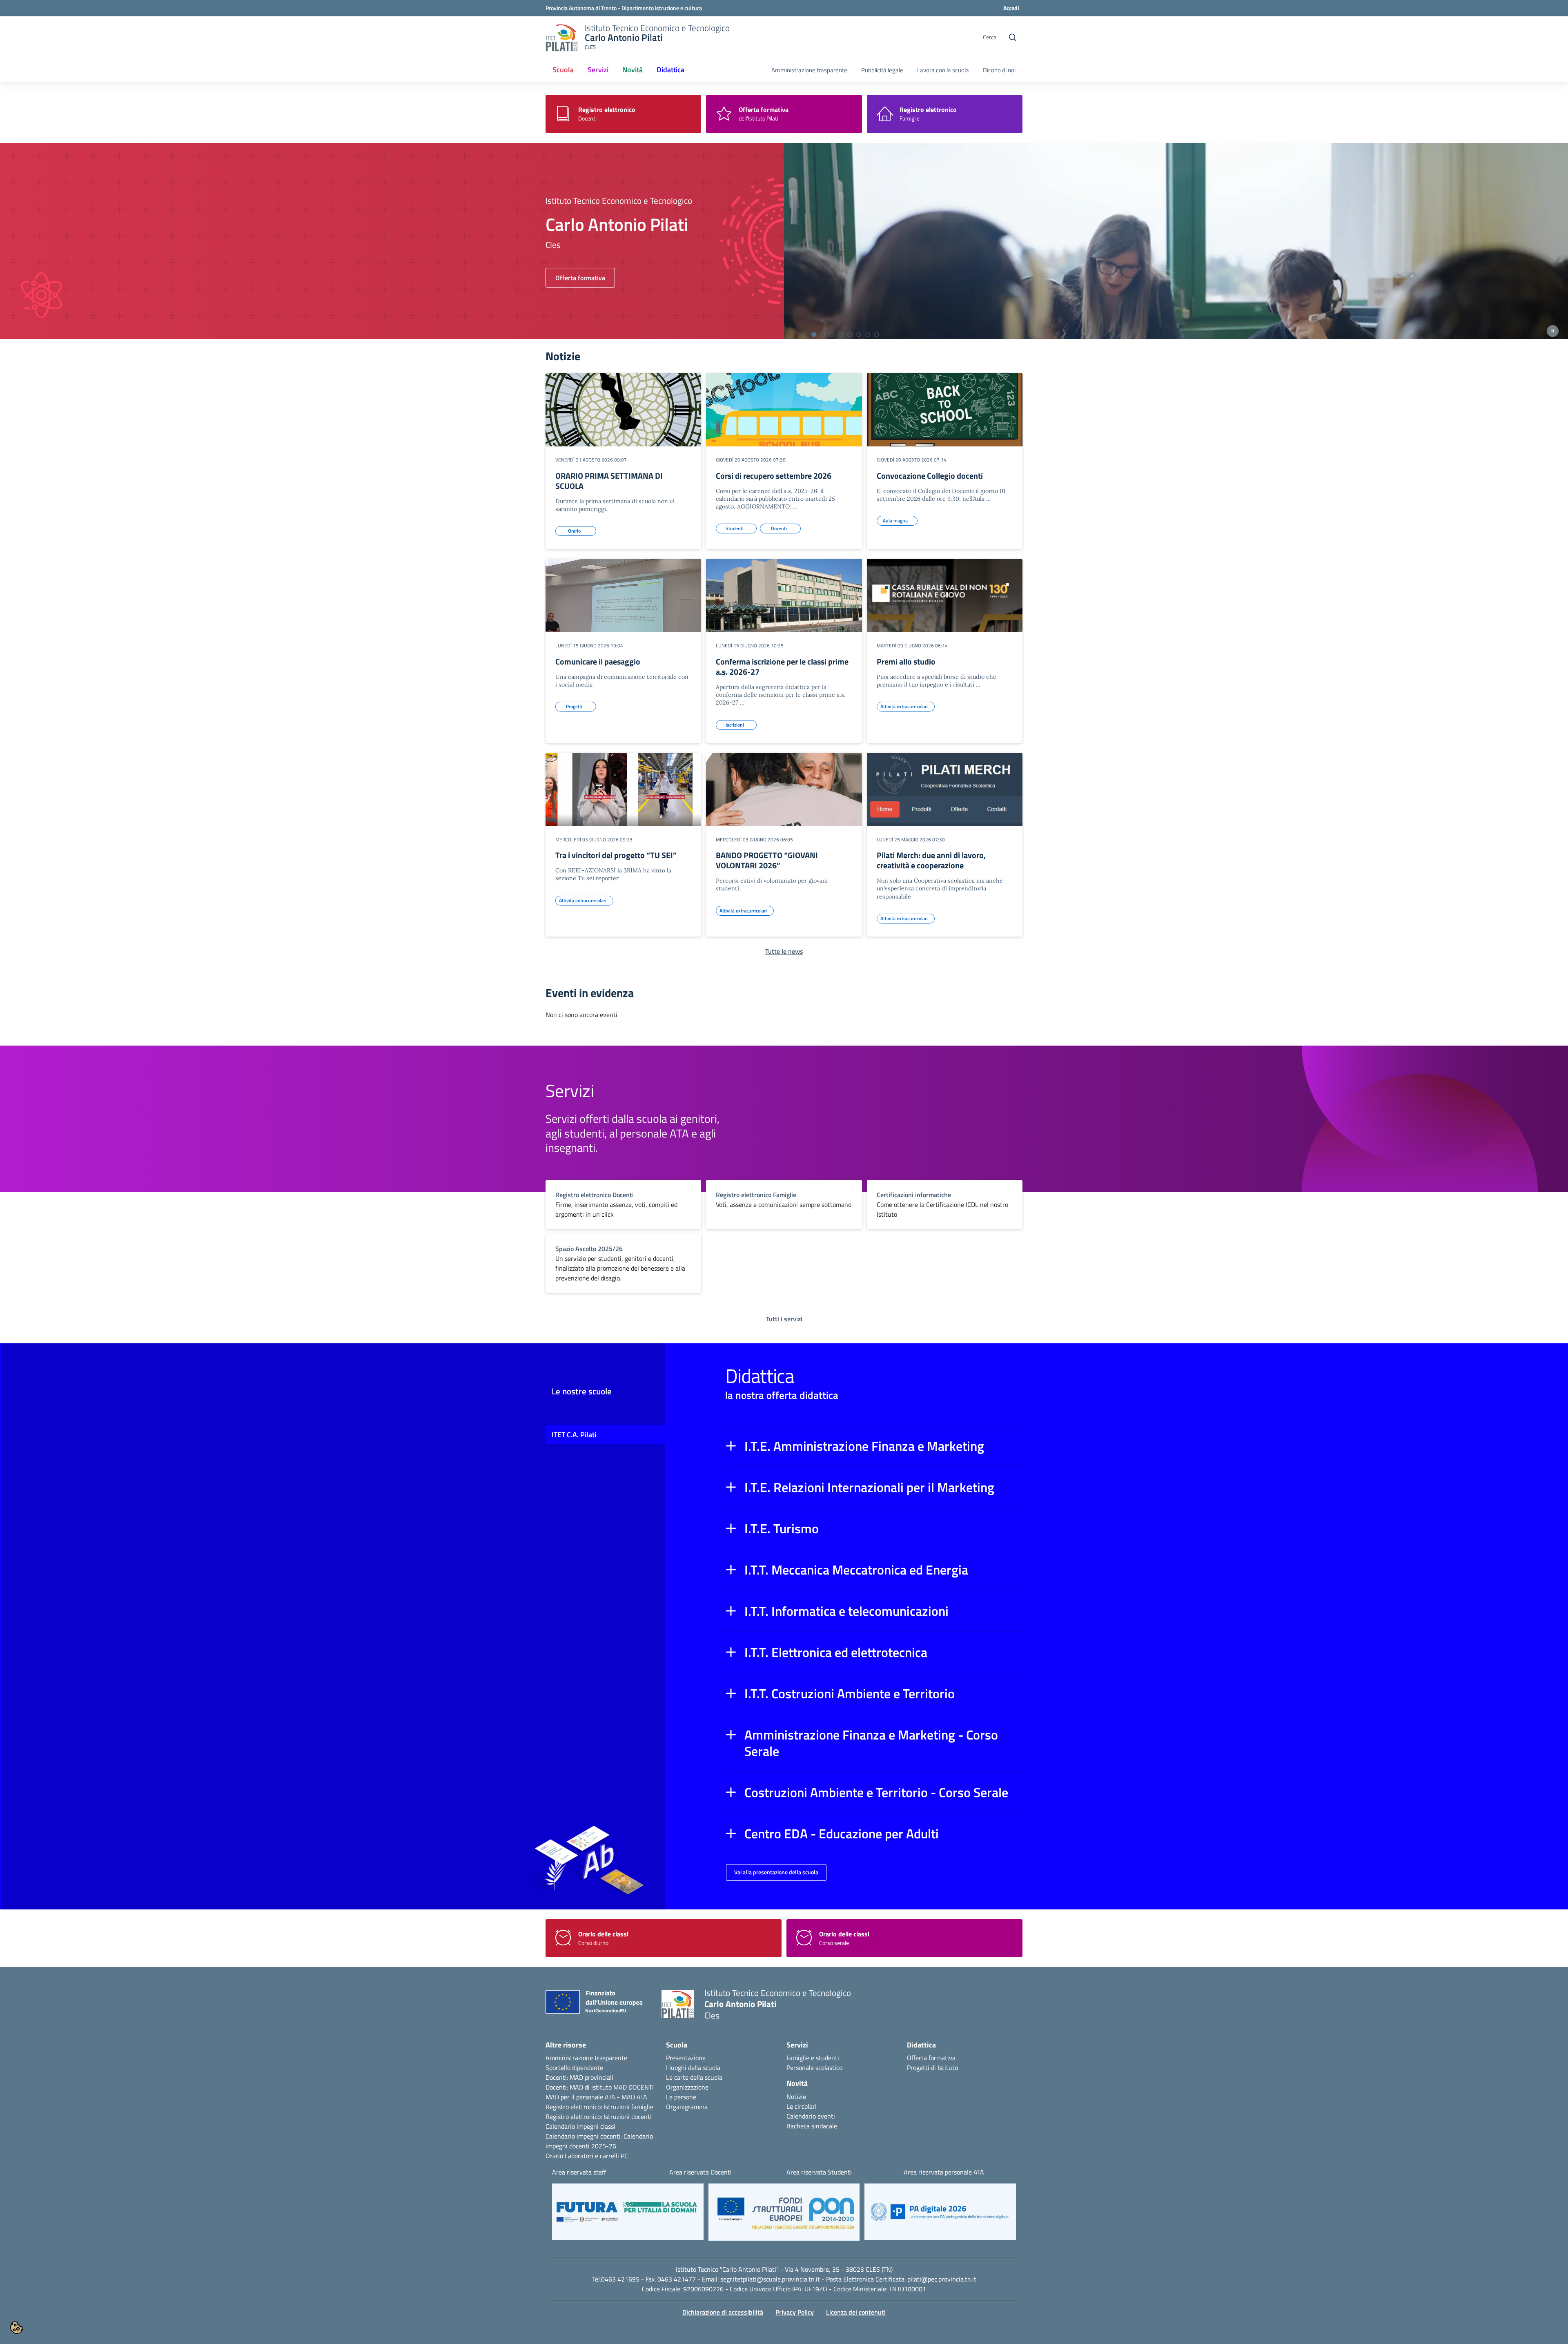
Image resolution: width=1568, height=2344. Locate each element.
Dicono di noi (999, 70)
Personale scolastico (814, 2067)
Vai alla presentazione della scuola (776, 1872)
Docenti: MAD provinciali (579, 2077)
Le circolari (802, 2106)
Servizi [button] (598, 70)
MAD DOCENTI (634, 2087)
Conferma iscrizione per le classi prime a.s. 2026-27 (782, 667)
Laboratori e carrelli (592, 2156)
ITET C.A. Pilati (574, 1435)
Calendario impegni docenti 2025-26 (599, 2141)
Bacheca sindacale (812, 2126)
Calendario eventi (811, 2116)
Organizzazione (687, 2087)
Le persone (681, 2097)
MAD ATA (634, 2097)
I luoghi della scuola (693, 2067)
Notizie (796, 2096)
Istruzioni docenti (628, 2117)
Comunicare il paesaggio (598, 661)
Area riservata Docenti (700, 2172)
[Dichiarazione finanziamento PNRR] (597, 2004)
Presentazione (686, 2058)
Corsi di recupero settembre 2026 (774, 476)
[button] (874, 1446)
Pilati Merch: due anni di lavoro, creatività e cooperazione (931, 860)
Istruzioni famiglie (628, 2107)
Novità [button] (633, 70)
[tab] (805, 335)
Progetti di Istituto (932, 2067)
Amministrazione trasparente (809, 70)
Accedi (1011, 8)
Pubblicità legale (882, 70)
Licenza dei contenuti (856, 2312)
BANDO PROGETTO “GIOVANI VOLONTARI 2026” (767, 860)
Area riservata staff (579, 2172)
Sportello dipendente (574, 2067)
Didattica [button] (670, 70)
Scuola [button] (563, 70)
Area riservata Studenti (819, 2172)
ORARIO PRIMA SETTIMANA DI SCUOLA (609, 481)
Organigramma (687, 2107)
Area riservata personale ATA (944, 2172)
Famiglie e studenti (813, 2058)
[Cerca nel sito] (1013, 38)
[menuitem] (563, 70)
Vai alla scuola (575, 278)
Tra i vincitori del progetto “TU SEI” (616, 855)
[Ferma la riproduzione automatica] (1553, 331)
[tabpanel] (784, 241)
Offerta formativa (931, 2058)
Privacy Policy (795, 2312)
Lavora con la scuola (943, 70)
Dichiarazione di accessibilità (723, 2312)
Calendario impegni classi (580, 2126)
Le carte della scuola (694, 2077)
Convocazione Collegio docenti (930, 476)
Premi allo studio (906, 661)
